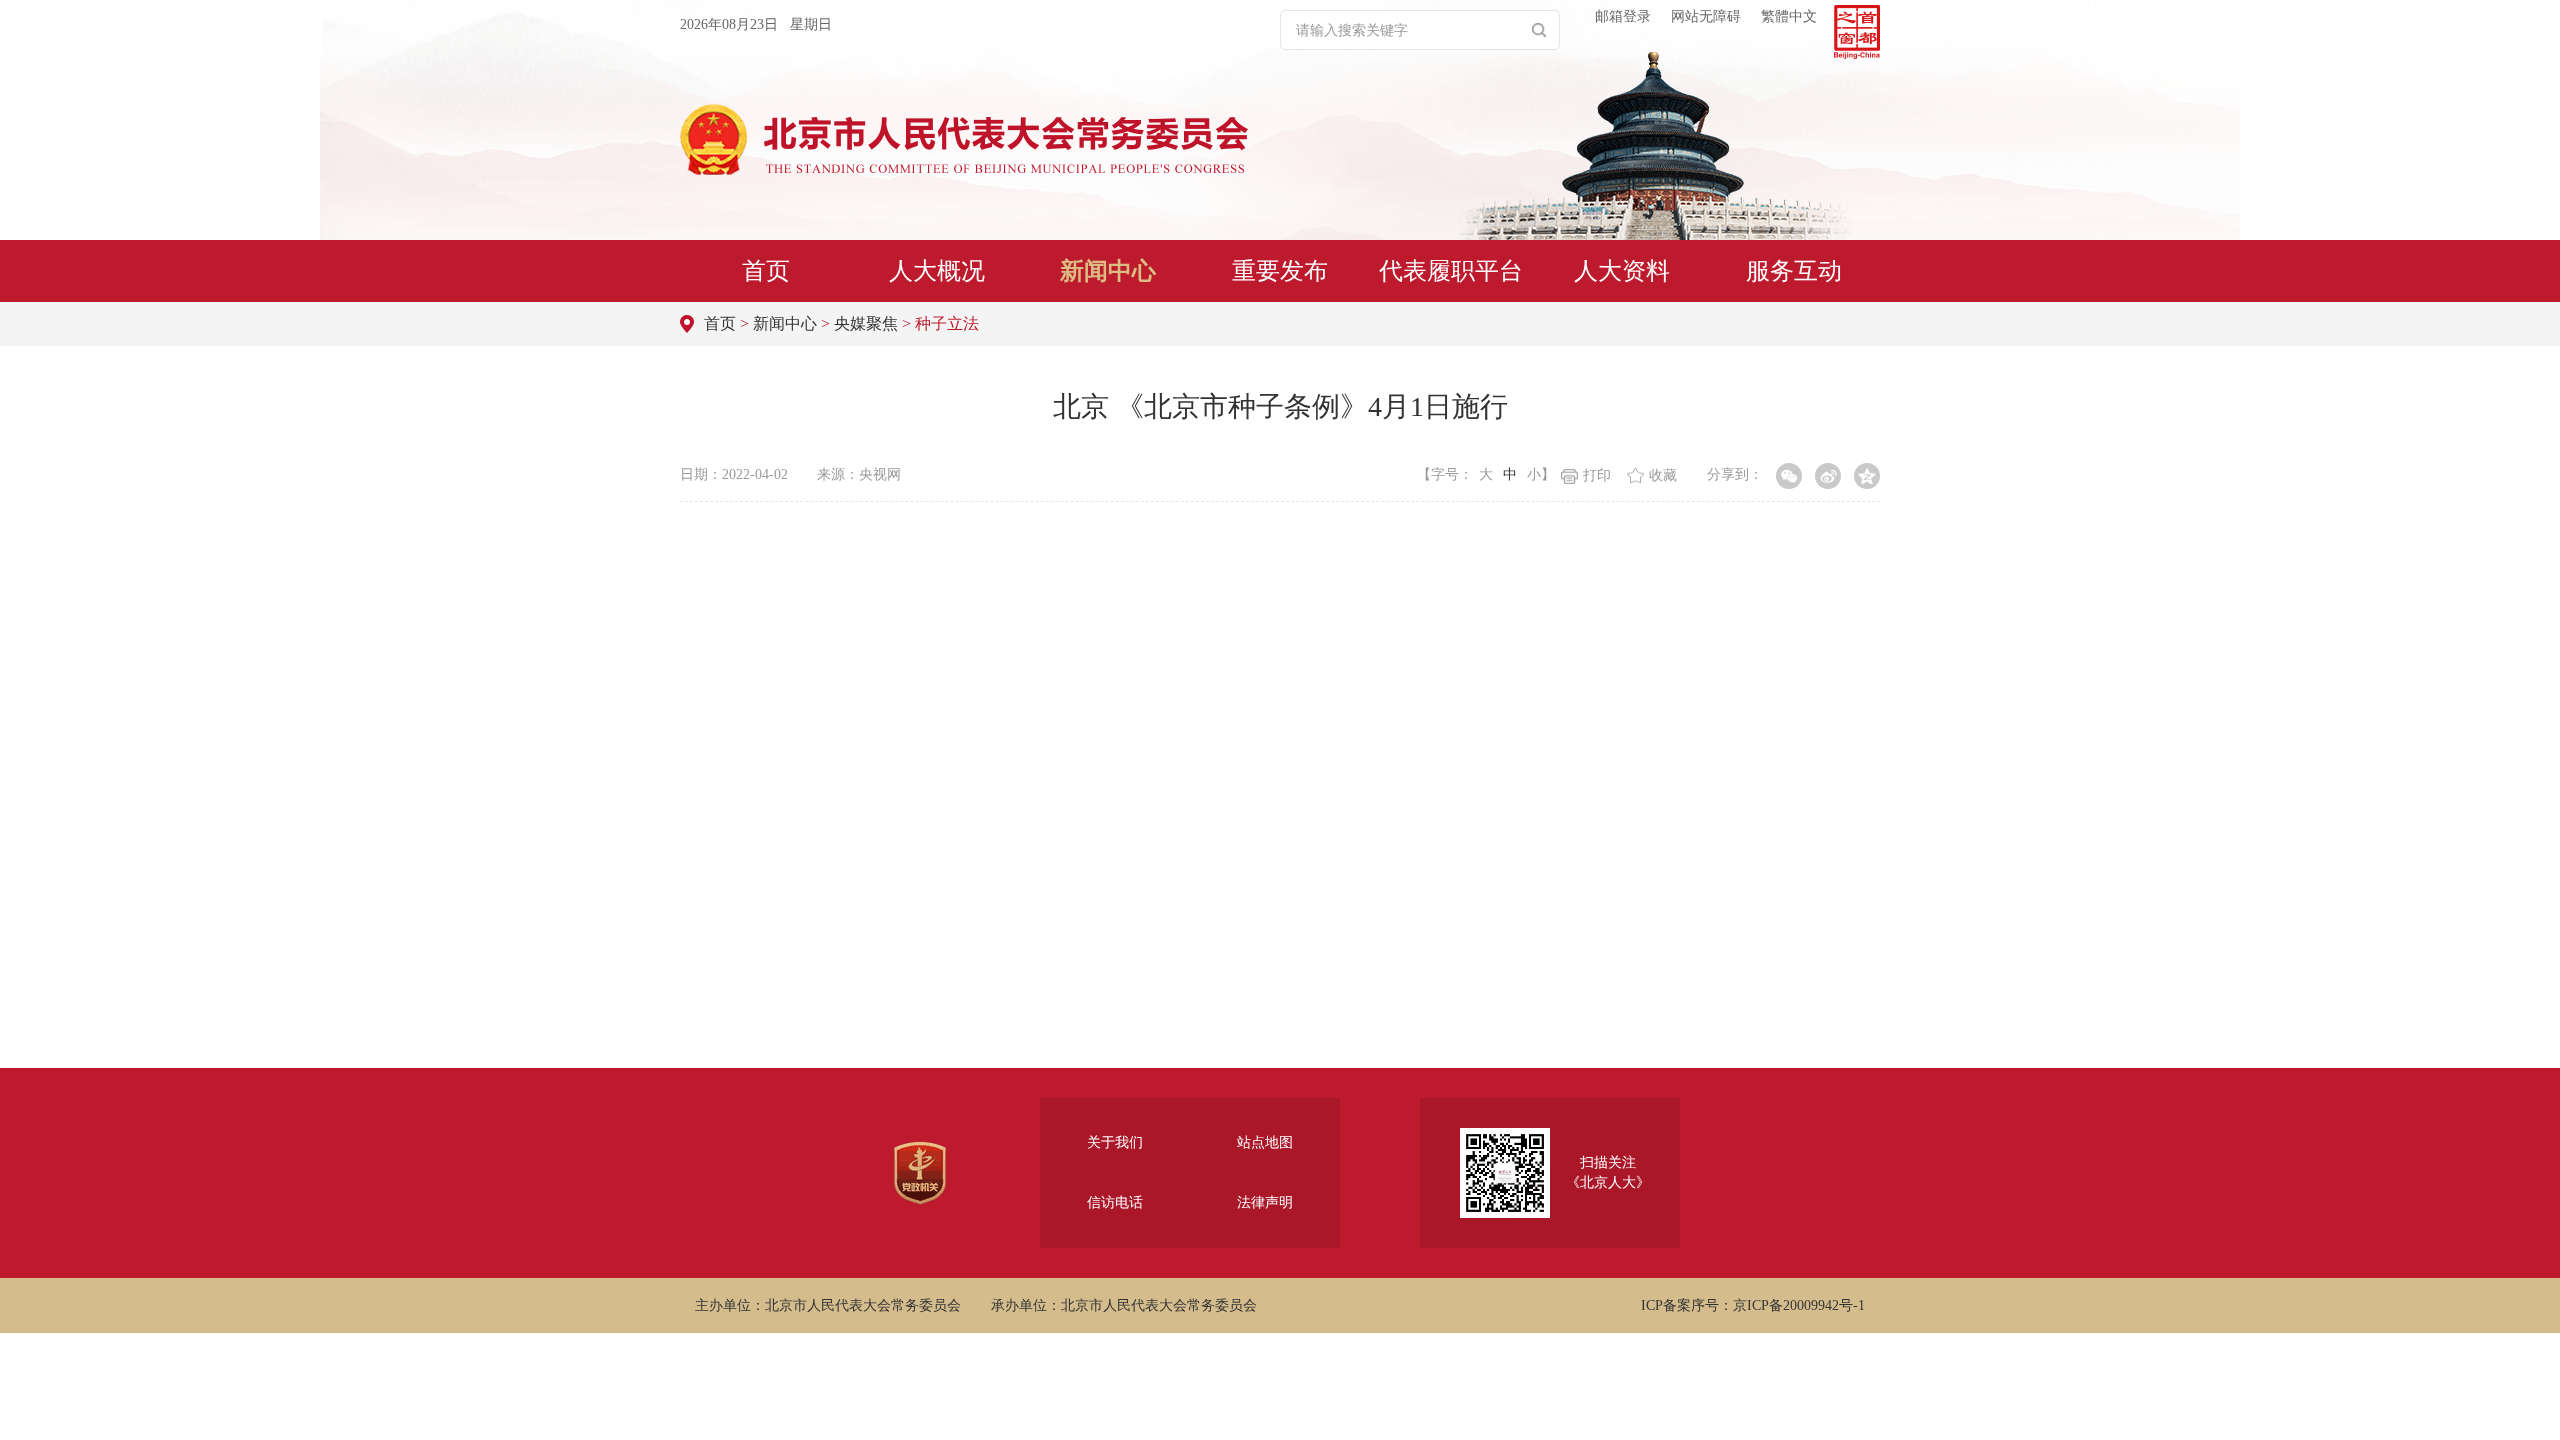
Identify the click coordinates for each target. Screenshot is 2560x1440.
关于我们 (1115, 1142)
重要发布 (1280, 271)
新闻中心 (1108, 271)
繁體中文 (1789, 16)
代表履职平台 (1451, 271)
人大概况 (937, 271)
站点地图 (1265, 1142)
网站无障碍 (1706, 16)
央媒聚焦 (866, 323)
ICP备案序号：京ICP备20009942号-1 (1753, 1305)
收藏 (1663, 475)
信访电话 (1115, 1202)
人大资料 (1622, 271)
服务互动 (1794, 271)
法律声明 (1265, 1202)
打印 (1597, 475)
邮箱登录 (1623, 16)
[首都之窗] (1857, 32)
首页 (766, 271)
